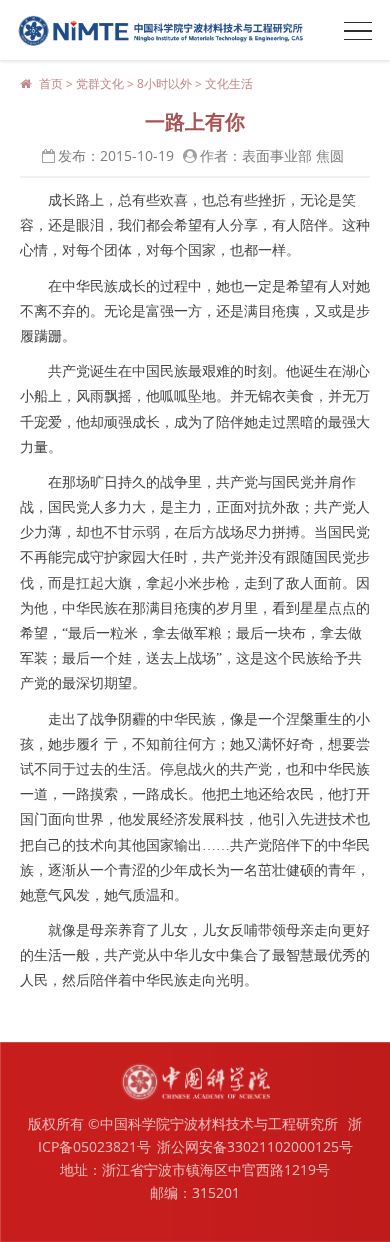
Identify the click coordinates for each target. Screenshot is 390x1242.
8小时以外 (164, 83)
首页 (51, 83)
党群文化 (100, 83)
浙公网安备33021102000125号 (255, 1146)
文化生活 (229, 83)
